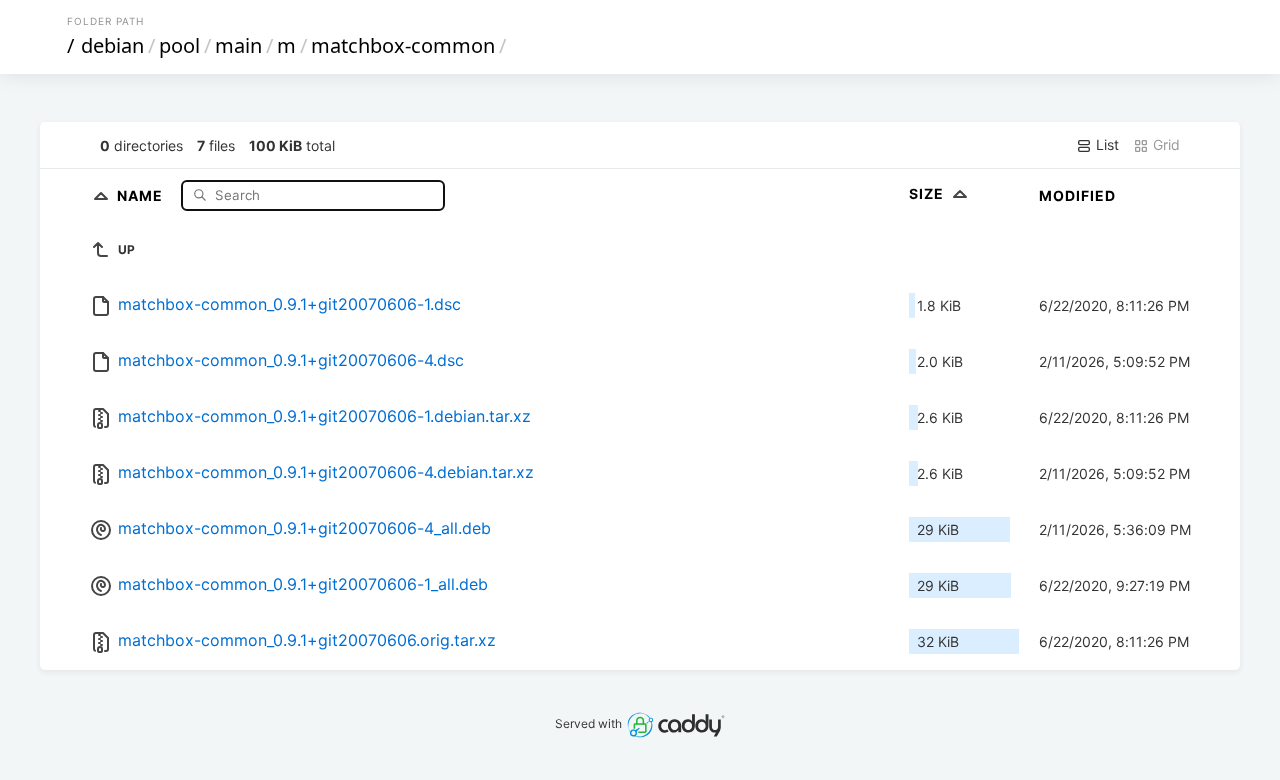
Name (142, 194)
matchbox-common (403, 45)
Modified (1077, 195)
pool (179, 45)
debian (112, 45)
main (238, 45)
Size (928, 193)
